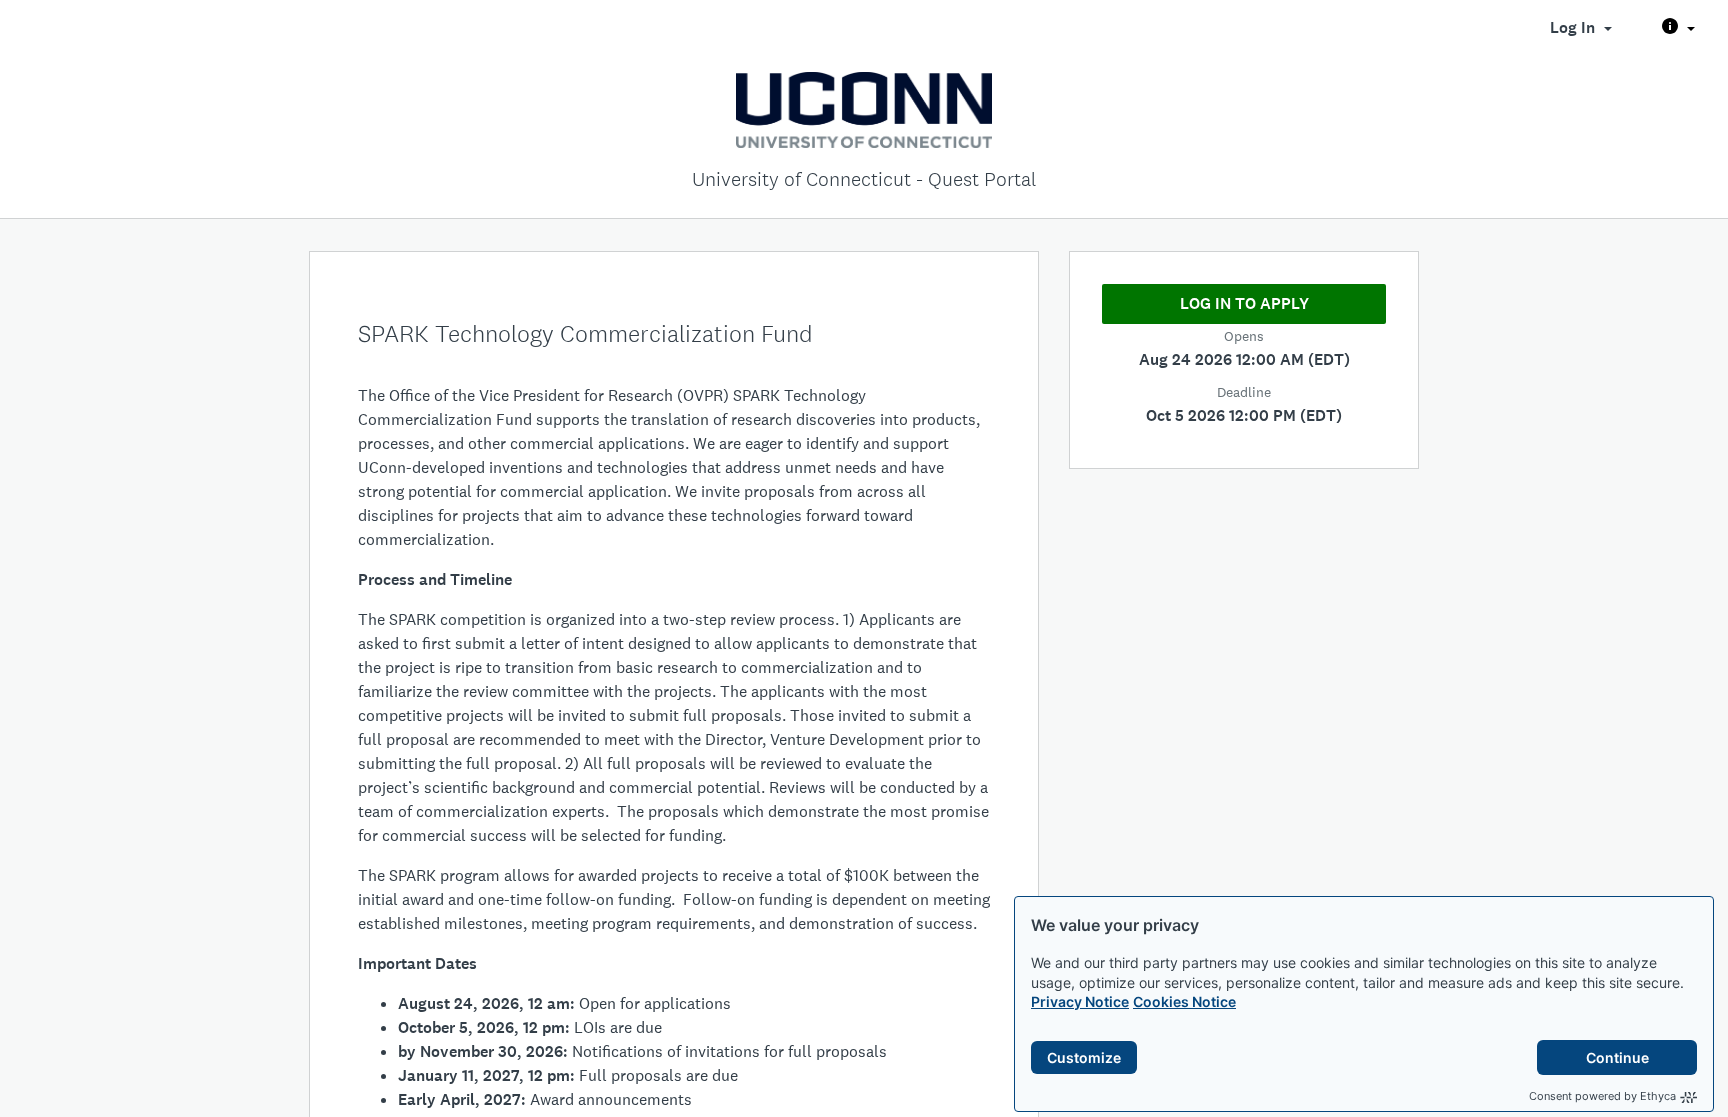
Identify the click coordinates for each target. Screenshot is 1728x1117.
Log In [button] (1574, 27)
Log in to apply (1244, 303)
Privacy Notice (1080, 1001)
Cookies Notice (1184, 1001)
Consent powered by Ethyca (1602, 1096)
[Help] (1678, 28)
